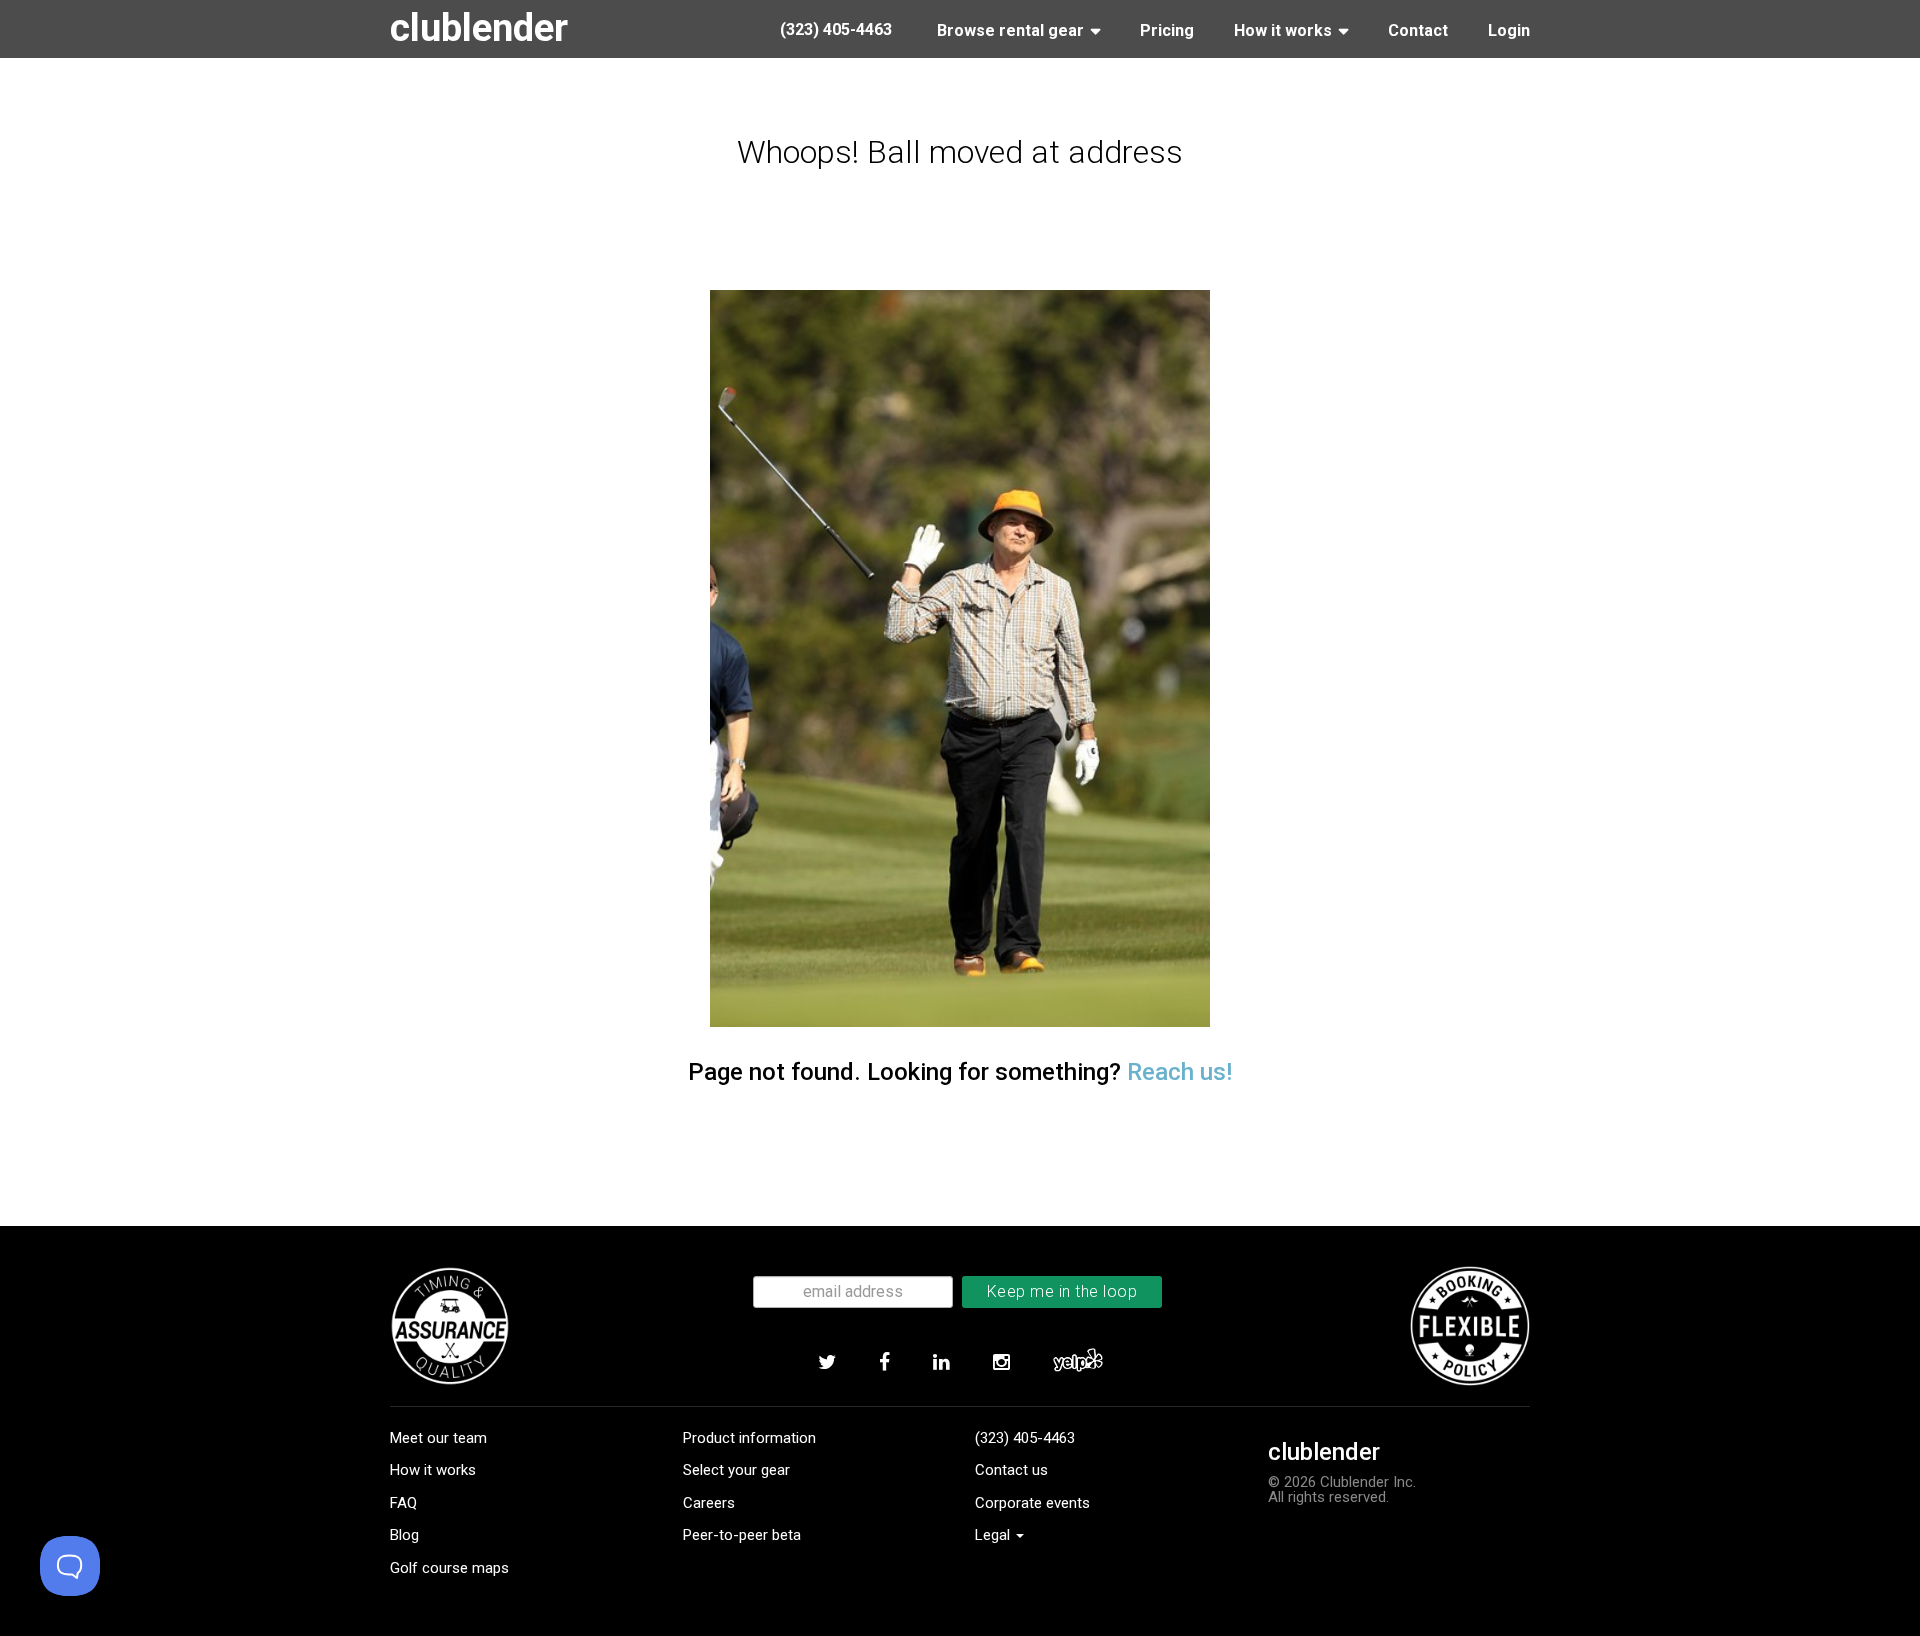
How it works (433, 1470)
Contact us (1011, 1470)
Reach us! (1179, 1072)
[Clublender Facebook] (884, 1362)
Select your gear (736, 1470)
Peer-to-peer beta (742, 1535)
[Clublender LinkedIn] (941, 1362)
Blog (404, 1535)
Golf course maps (449, 1568)
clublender (479, 28)
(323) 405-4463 (1025, 1438)
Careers (709, 1503)
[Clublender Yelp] (1077, 1362)
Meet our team (438, 1438)
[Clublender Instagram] (1001, 1362)
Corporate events (1032, 1503)
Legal (994, 1535)
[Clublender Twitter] (826, 1362)
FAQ (403, 1503)
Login (1509, 30)
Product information (749, 1438)
